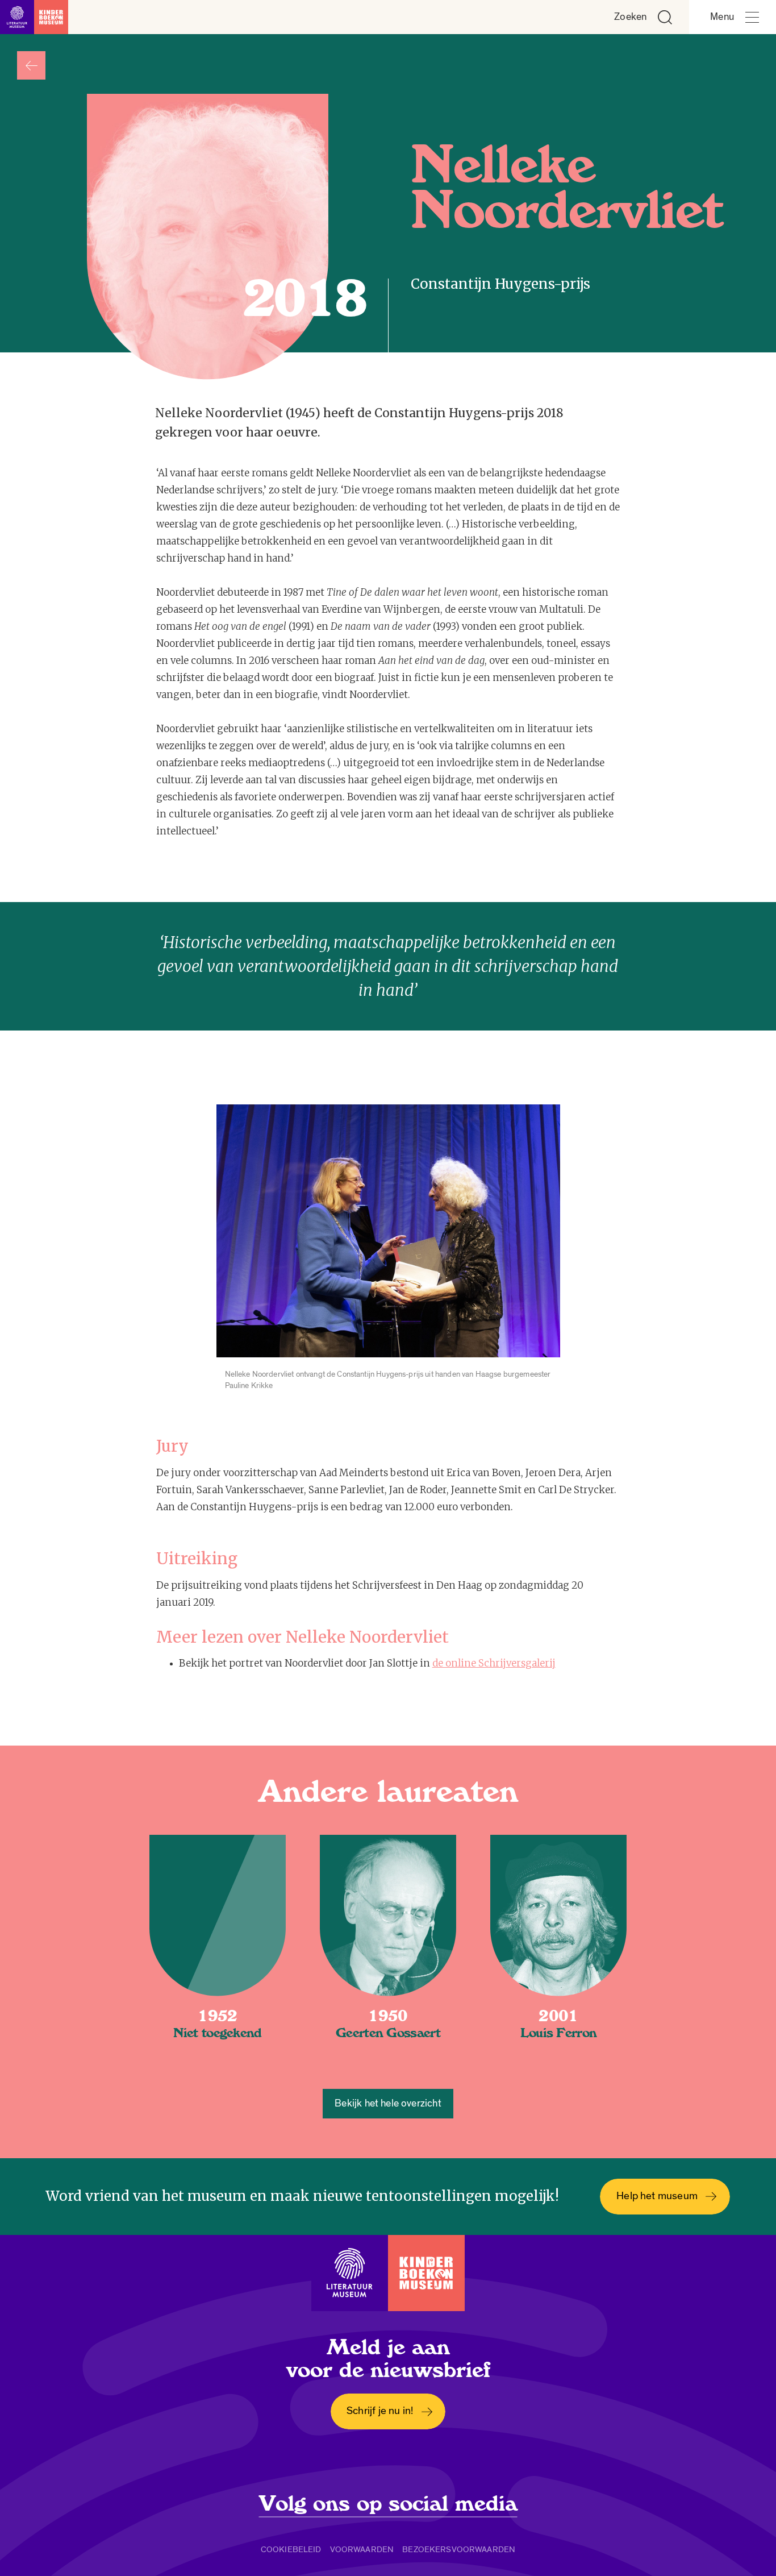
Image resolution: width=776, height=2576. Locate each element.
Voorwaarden (362, 2549)
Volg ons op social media (388, 2504)
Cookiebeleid (291, 2549)
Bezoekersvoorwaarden (459, 2549)
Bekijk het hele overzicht (388, 2103)
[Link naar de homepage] (34, 17)
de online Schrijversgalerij (494, 1663)
